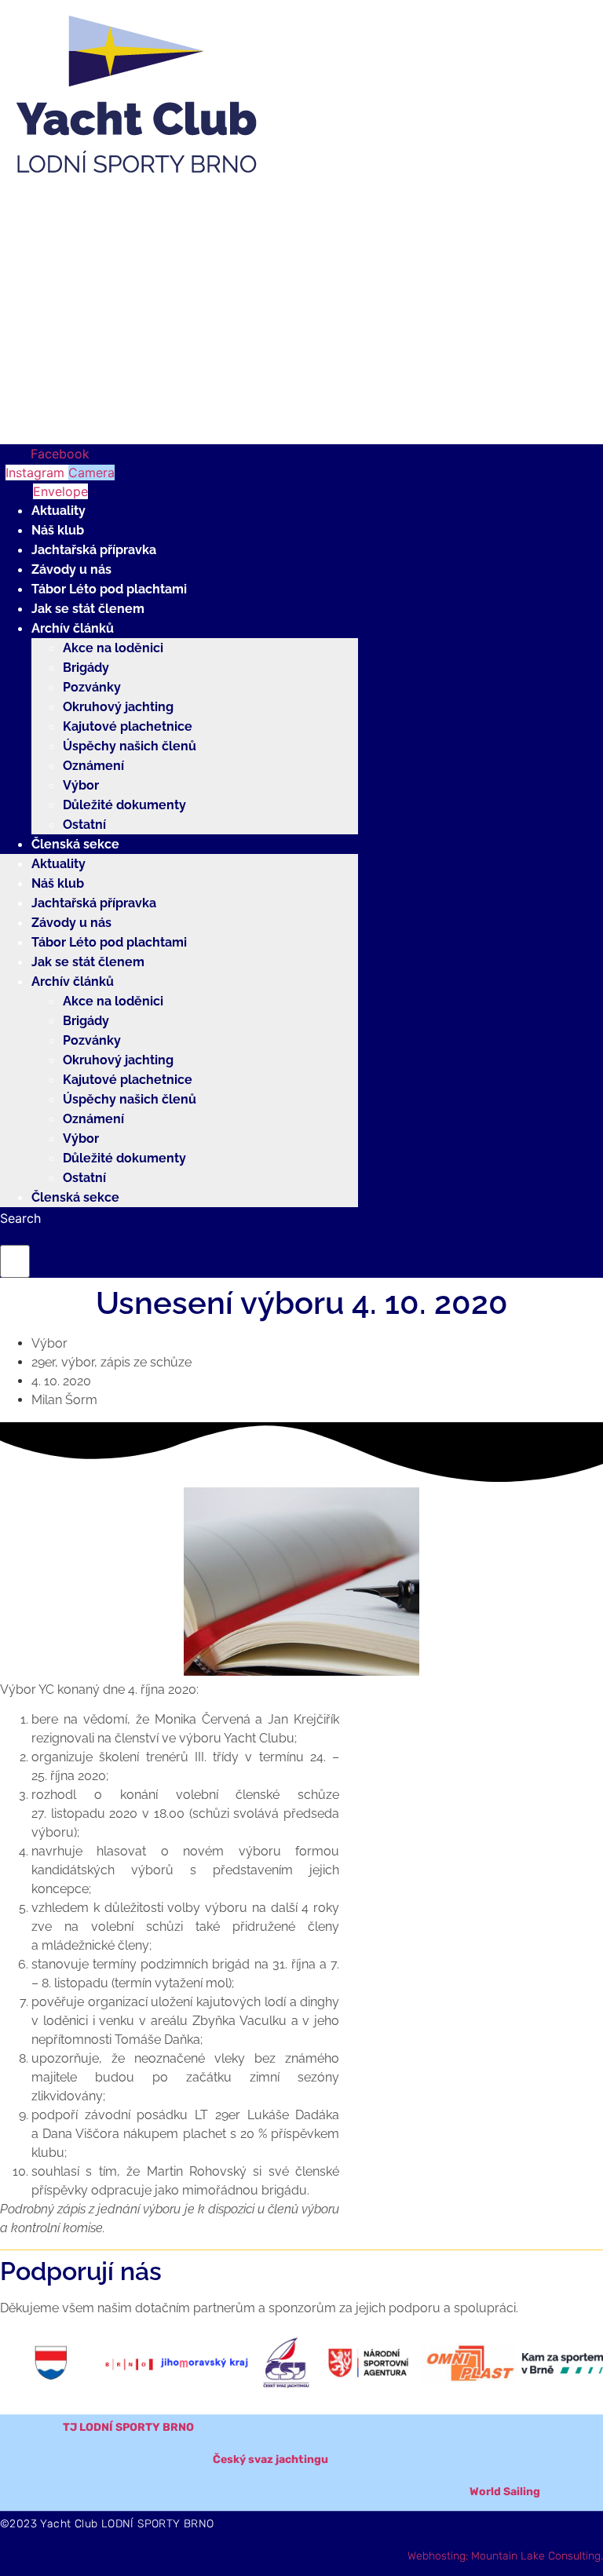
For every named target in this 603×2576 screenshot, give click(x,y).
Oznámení (93, 766)
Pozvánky (92, 687)
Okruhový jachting (118, 707)
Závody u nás (71, 569)
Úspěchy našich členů (130, 746)
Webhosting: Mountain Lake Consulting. (505, 2556)
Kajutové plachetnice (128, 726)
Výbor (81, 785)
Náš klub (58, 530)
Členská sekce (75, 844)
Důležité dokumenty (124, 805)
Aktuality (58, 511)
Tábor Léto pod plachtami (109, 589)
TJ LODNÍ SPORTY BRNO (128, 2427)
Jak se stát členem (88, 609)
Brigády (86, 668)
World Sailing (505, 2492)
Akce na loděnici (113, 648)
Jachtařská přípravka (94, 550)
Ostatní (84, 825)
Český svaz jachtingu (270, 2459)
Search (20, 1218)
